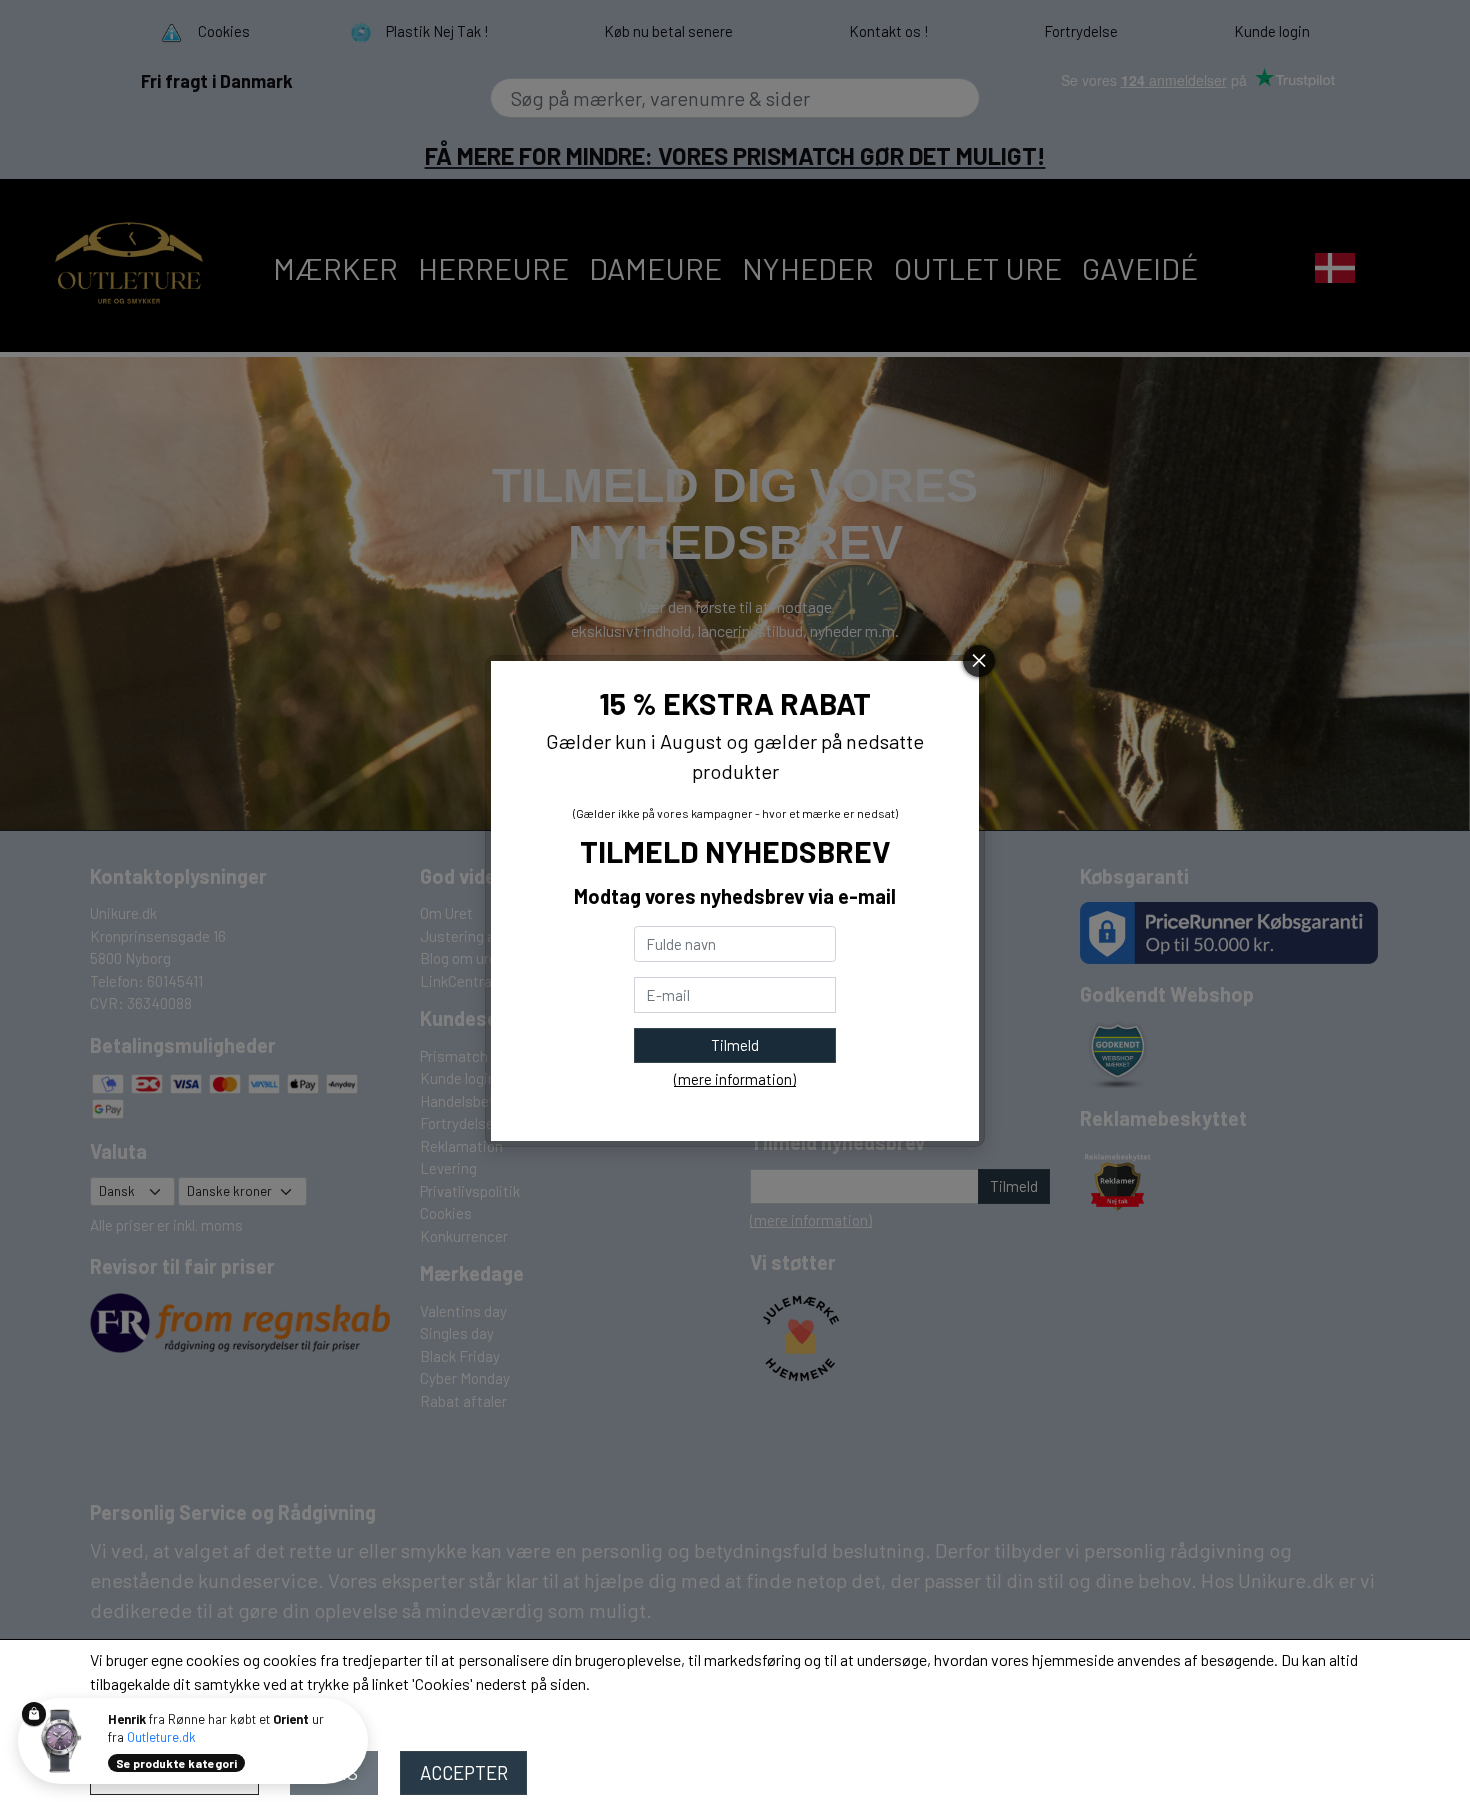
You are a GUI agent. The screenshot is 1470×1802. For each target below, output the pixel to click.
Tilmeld (735, 1045)
